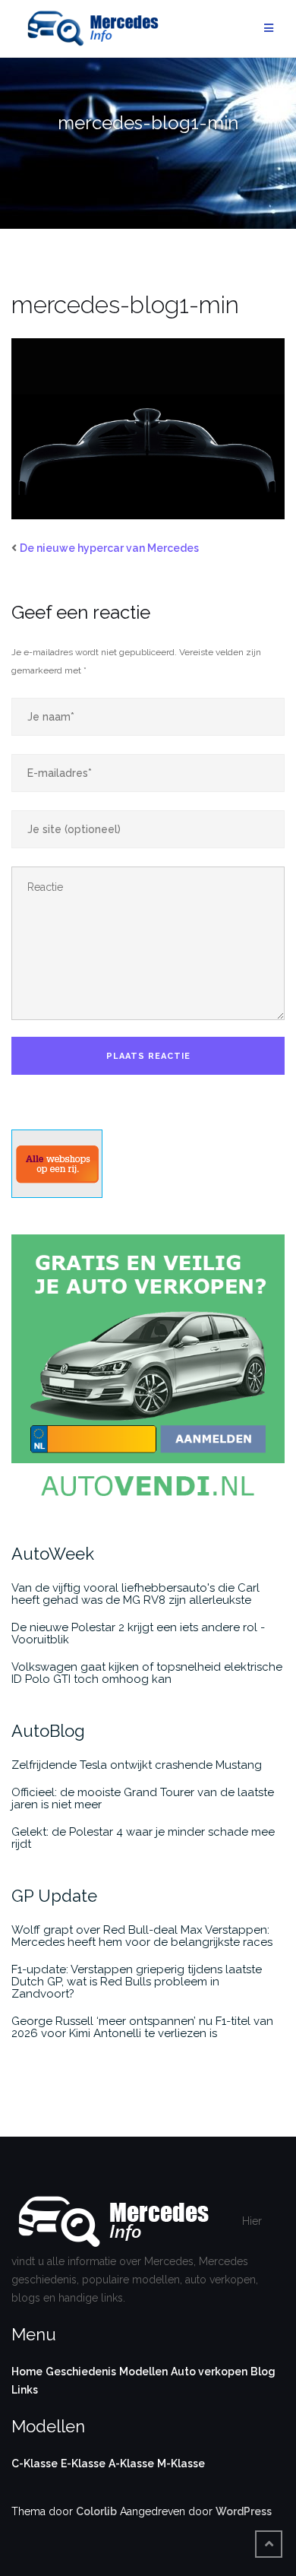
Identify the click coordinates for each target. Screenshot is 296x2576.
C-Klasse (35, 2464)
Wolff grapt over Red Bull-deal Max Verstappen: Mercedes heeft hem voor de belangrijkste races (142, 1936)
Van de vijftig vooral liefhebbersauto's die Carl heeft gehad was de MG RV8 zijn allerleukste (135, 1594)
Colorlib (96, 2511)
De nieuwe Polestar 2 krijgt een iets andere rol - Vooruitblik (138, 1633)
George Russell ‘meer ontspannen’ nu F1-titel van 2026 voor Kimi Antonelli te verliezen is (142, 2027)
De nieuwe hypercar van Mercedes (109, 548)
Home (27, 2372)
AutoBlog (48, 1731)
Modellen (143, 2372)
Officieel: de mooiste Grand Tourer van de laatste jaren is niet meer (143, 1798)
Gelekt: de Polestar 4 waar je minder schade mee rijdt (143, 1838)
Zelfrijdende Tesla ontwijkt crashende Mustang (137, 1765)
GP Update (54, 1896)
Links (25, 2390)
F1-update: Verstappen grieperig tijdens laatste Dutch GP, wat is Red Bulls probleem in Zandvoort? (137, 1982)
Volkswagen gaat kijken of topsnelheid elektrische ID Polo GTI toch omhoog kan (147, 1673)
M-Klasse (181, 2464)
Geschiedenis (81, 2372)
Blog (263, 2372)
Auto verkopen (209, 2372)
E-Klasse (83, 2464)
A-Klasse (131, 2464)
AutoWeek (53, 1554)
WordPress (244, 2511)
